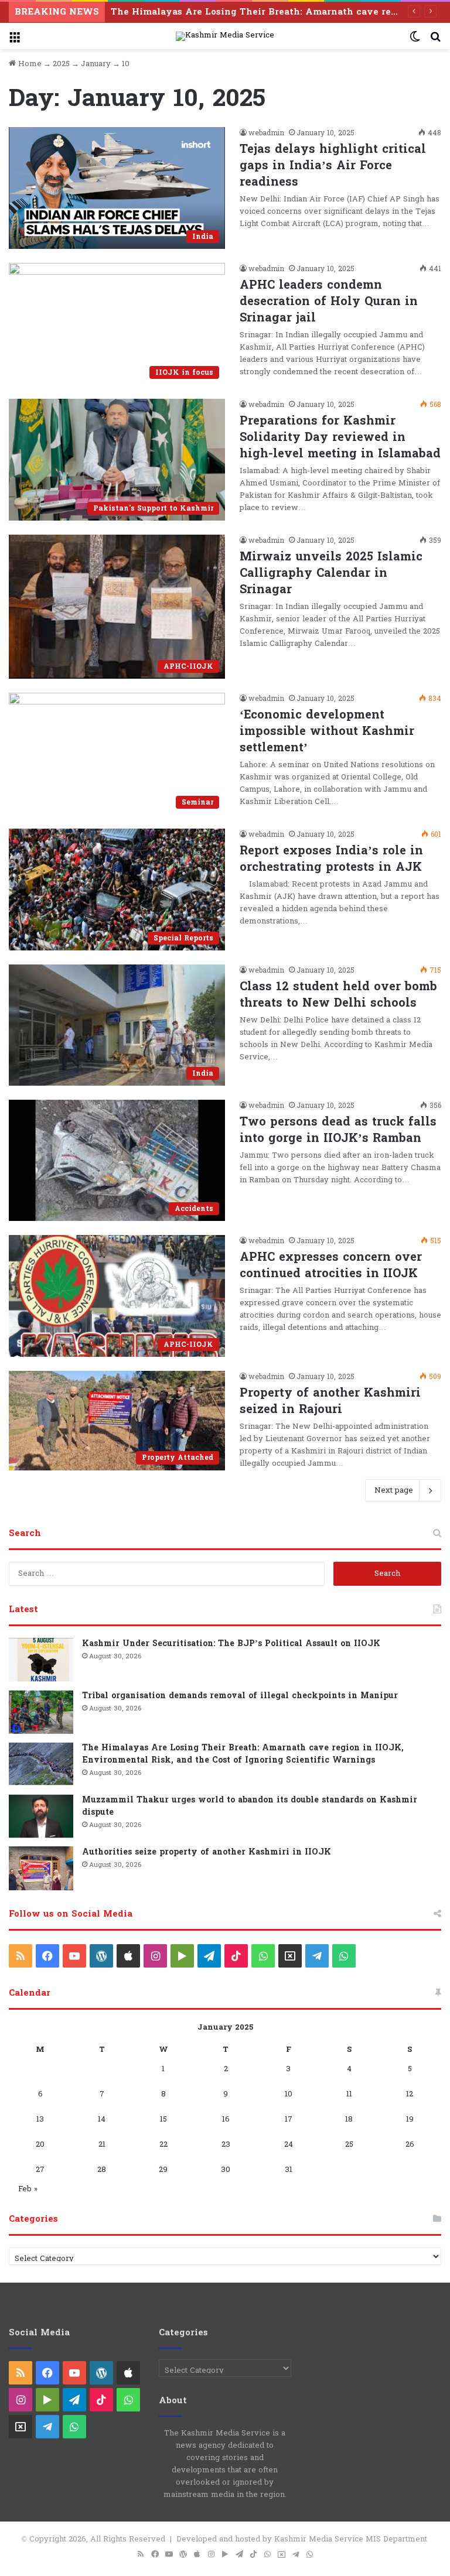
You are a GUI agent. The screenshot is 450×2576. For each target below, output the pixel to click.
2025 (61, 64)
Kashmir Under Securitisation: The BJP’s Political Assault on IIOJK (231, 1643)
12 (410, 2094)
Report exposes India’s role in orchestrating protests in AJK (331, 859)
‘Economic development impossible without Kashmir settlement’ (327, 731)
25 (349, 2144)
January (96, 64)
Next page (394, 1490)
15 (163, 2119)
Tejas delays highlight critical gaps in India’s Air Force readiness (333, 166)
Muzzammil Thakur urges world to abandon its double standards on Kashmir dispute (250, 1806)
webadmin (266, 133)
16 (226, 2119)
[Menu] (15, 41)
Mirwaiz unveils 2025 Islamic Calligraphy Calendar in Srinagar (331, 573)
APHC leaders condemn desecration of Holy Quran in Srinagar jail (329, 302)
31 (289, 2170)
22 (163, 2144)
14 (102, 2119)
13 (40, 2119)
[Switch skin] (415, 41)
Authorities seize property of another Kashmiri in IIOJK (207, 1852)
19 (410, 2119)
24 (289, 2144)
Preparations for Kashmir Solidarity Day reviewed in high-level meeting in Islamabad (340, 437)
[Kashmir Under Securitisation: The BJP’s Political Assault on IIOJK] (41, 1660)
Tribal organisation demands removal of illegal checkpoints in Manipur (240, 1696)
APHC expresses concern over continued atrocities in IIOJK (331, 1265)
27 (40, 2170)
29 (163, 2170)
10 (289, 2094)
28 (102, 2170)
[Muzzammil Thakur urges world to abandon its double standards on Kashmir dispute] (41, 1816)
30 (226, 2170)
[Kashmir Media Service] (225, 36)
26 (410, 2144)
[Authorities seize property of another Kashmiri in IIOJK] (41, 1868)
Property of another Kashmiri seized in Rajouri (330, 1401)
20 (40, 2144)
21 (102, 2144)
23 (226, 2144)
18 (349, 2119)
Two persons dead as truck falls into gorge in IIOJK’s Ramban (338, 1130)
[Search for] (435, 41)
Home (29, 64)
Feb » (28, 2189)
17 (289, 2119)
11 (349, 2094)
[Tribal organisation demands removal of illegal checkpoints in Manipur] (41, 1712)
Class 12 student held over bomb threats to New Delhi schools (338, 995)
